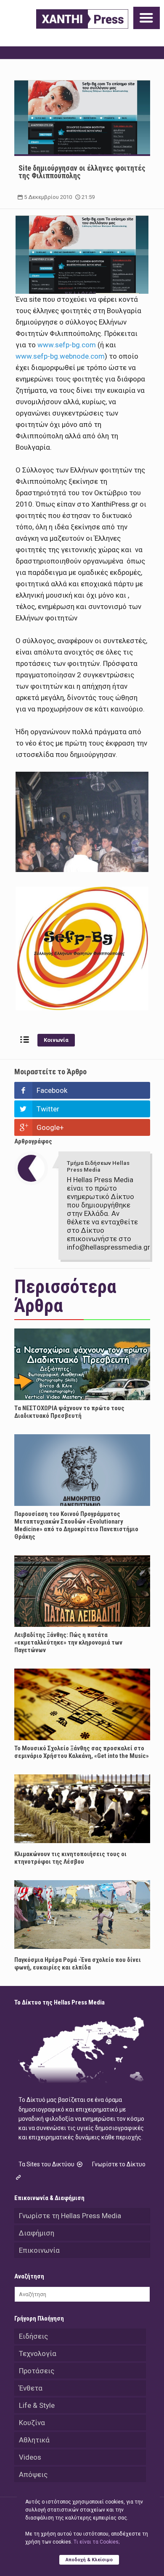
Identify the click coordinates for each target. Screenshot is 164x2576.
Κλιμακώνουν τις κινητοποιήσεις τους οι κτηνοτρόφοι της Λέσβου (70, 1858)
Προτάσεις (37, 2371)
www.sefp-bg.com (67, 345)
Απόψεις (33, 2474)
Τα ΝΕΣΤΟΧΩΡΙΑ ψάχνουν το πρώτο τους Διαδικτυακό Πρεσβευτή (69, 1412)
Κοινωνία (56, 1040)
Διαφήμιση (37, 2233)
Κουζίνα (32, 2423)
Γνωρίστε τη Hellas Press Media (70, 2216)
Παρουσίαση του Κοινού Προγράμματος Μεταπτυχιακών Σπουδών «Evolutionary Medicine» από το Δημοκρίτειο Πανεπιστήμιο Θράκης (76, 1525)
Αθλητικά (34, 2440)
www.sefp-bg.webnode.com (60, 356)
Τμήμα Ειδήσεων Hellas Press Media (98, 1166)
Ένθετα (31, 2388)
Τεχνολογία (38, 2353)
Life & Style (37, 2405)
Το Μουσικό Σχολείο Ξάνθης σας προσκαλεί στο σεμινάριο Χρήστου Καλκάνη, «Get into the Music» (82, 1752)
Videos (30, 2457)
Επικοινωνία (39, 2250)
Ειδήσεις (33, 2336)
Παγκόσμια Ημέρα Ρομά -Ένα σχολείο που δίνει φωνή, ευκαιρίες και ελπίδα (78, 1964)
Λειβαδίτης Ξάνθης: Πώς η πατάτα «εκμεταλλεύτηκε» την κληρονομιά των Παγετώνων (68, 1642)
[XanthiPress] (82, 19)
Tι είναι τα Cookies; (97, 2542)
